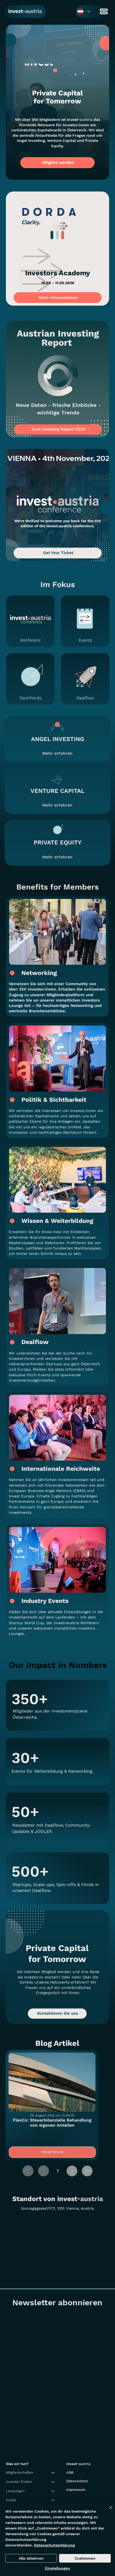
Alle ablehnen (31, 2558)
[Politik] (53, 2500)
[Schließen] (108, 2511)
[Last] (87, 2171)
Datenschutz (77, 2481)
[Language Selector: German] (84, 11)
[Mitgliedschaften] (53, 2473)
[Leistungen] (53, 2491)
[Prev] (43, 2171)
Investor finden (19, 2482)
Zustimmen (85, 2558)
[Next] (72, 2171)
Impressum (76, 2490)
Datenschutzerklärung (54, 2545)
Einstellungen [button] (57, 2568)
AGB (70, 2472)
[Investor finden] (53, 2482)
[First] (28, 2171)
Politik (11, 2500)
